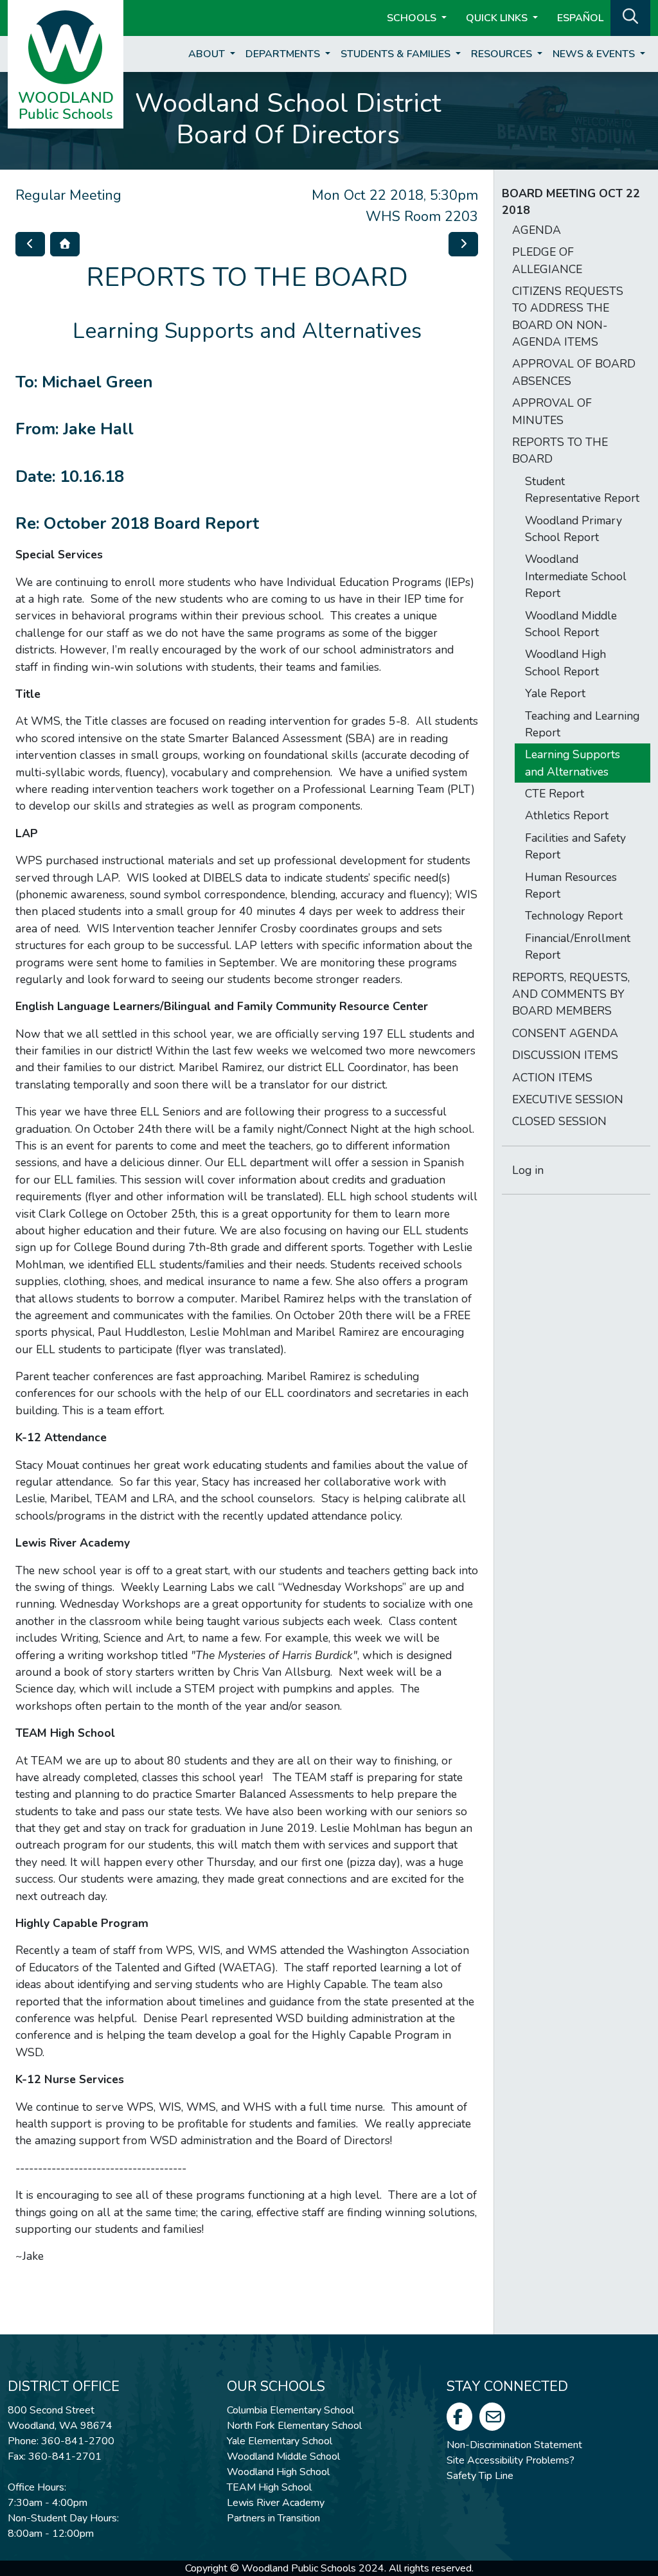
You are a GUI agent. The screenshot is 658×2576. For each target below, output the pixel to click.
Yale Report (555, 693)
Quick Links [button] (498, 18)
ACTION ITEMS (552, 1078)
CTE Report (555, 794)
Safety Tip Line (480, 2476)
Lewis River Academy (276, 2503)
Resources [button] (503, 54)
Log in (528, 1170)
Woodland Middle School (283, 2456)
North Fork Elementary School (294, 2426)
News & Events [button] (595, 54)
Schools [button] (413, 18)
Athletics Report (567, 815)
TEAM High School (269, 2487)
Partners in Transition (273, 2518)
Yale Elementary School (280, 2441)
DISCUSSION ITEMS (565, 1055)
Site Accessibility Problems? (511, 2460)
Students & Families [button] (397, 54)
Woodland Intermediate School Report (576, 576)
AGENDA (537, 230)
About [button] (208, 54)
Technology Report (574, 916)
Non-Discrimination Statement (514, 2445)
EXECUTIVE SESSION (568, 1099)
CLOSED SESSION (559, 1121)
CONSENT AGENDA (565, 1033)
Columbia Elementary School (290, 2410)
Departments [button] (284, 54)
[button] (630, 17)
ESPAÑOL (580, 18)
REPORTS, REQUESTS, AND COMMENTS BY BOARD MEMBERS (571, 994)
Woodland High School (278, 2472)
